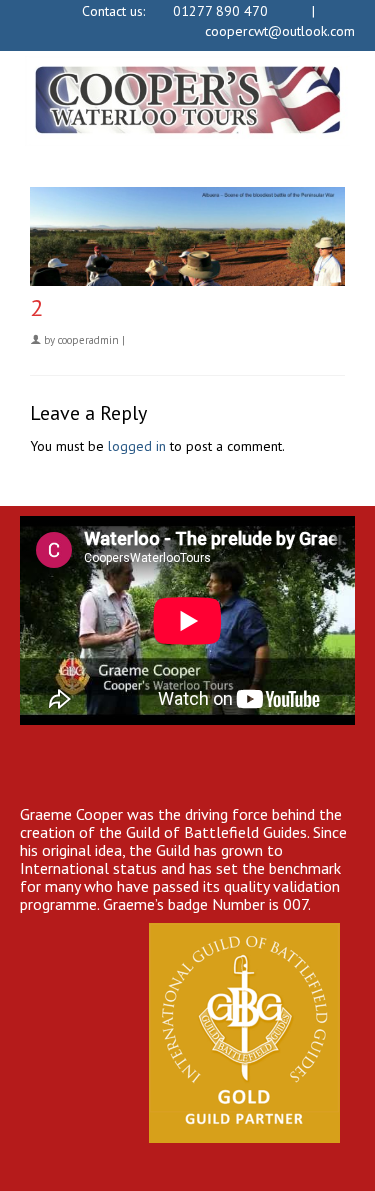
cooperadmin (88, 340)
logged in (137, 446)
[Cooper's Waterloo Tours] (187, 101)
